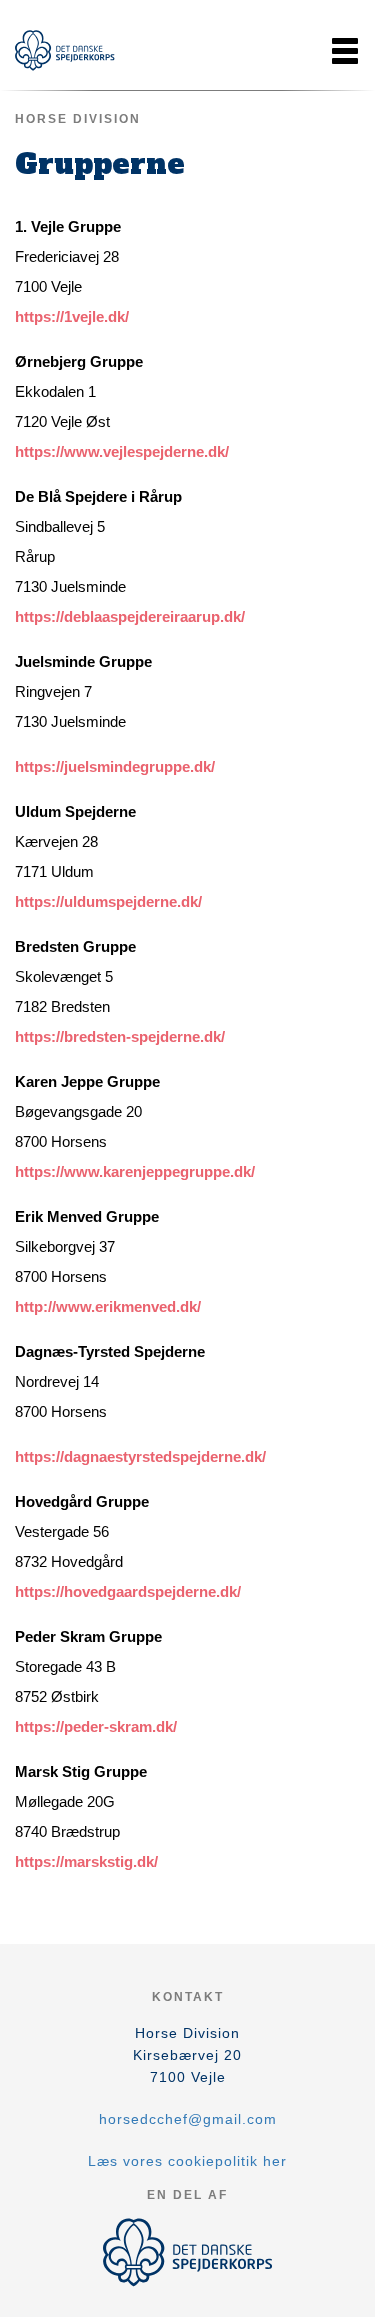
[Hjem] (65, 50)
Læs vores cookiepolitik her (187, 2161)
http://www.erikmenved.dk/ (108, 1306)
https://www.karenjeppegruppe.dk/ (135, 1171)
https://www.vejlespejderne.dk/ (122, 451)
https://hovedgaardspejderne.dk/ (128, 1591)
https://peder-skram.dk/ (96, 1726)
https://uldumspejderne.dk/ (108, 901)
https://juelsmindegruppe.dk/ (115, 766)
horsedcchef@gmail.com (188, 2119)
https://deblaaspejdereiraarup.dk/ (130, 616)
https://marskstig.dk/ (86, 1861)
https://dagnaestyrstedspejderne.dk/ (140, 1456)
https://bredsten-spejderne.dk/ (120, 1036)
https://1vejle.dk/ (72, 316)
